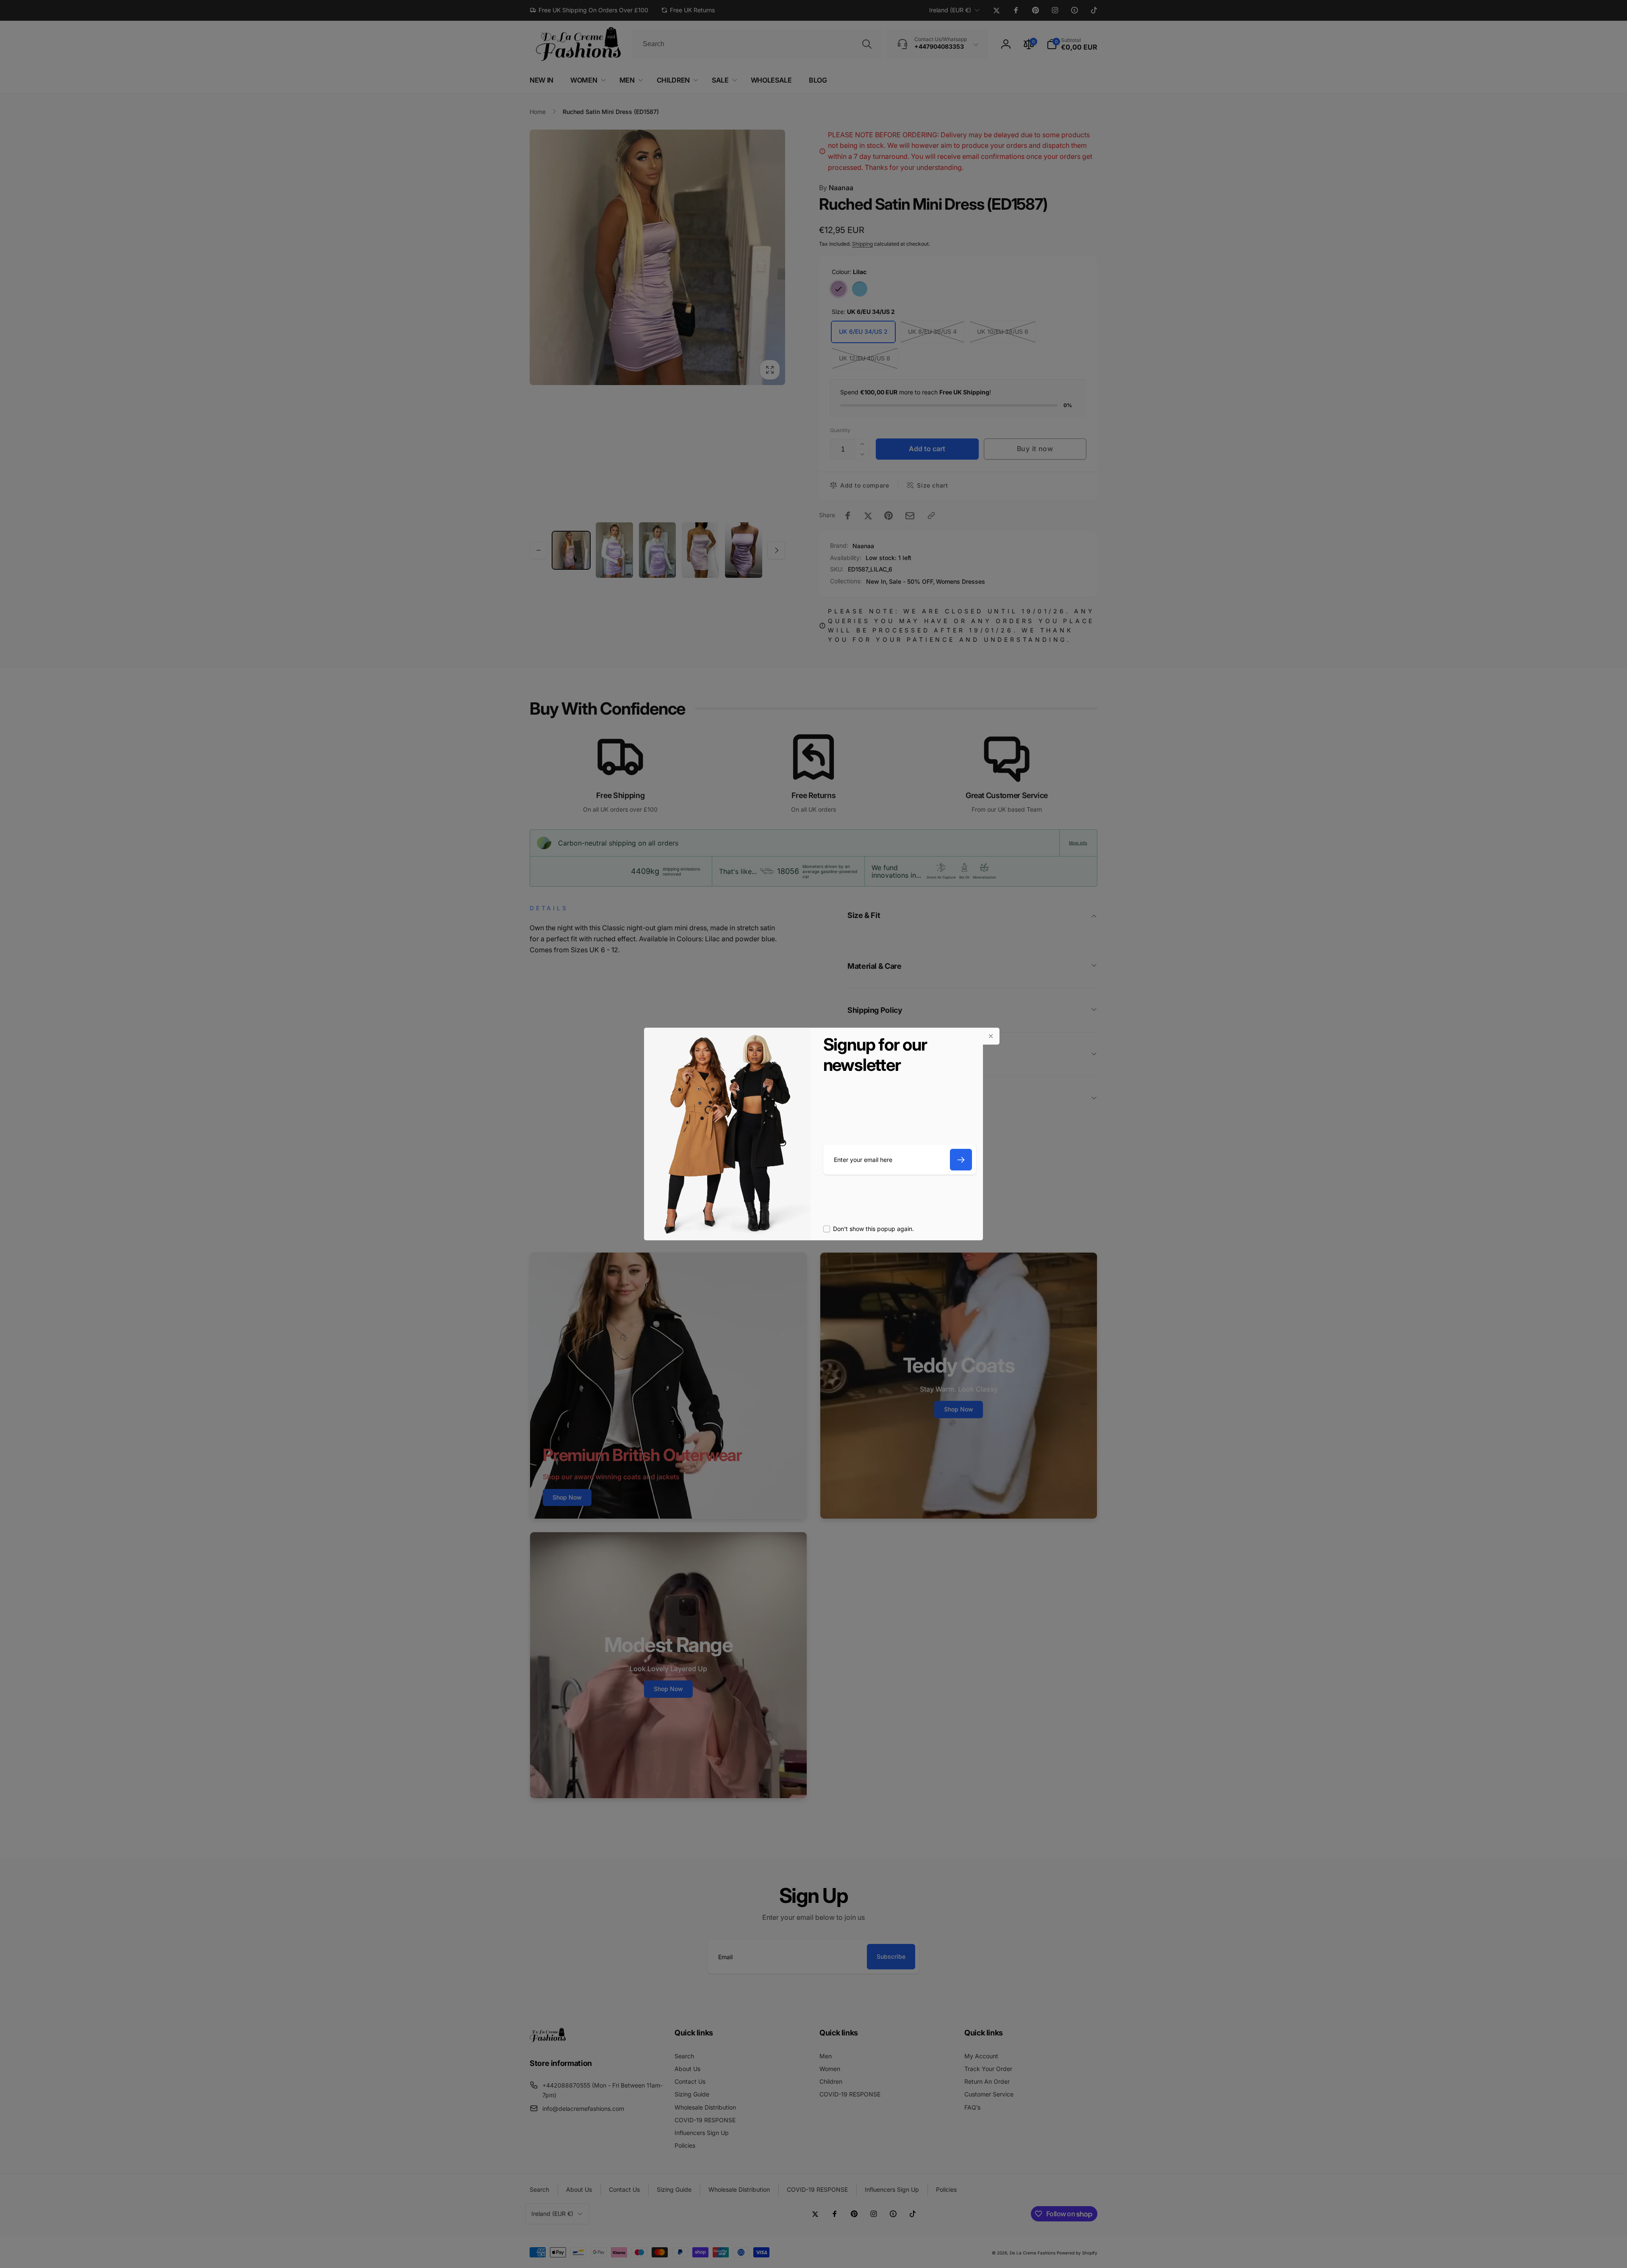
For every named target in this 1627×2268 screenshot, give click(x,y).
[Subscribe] (961, 1160)
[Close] (991, 1036)
